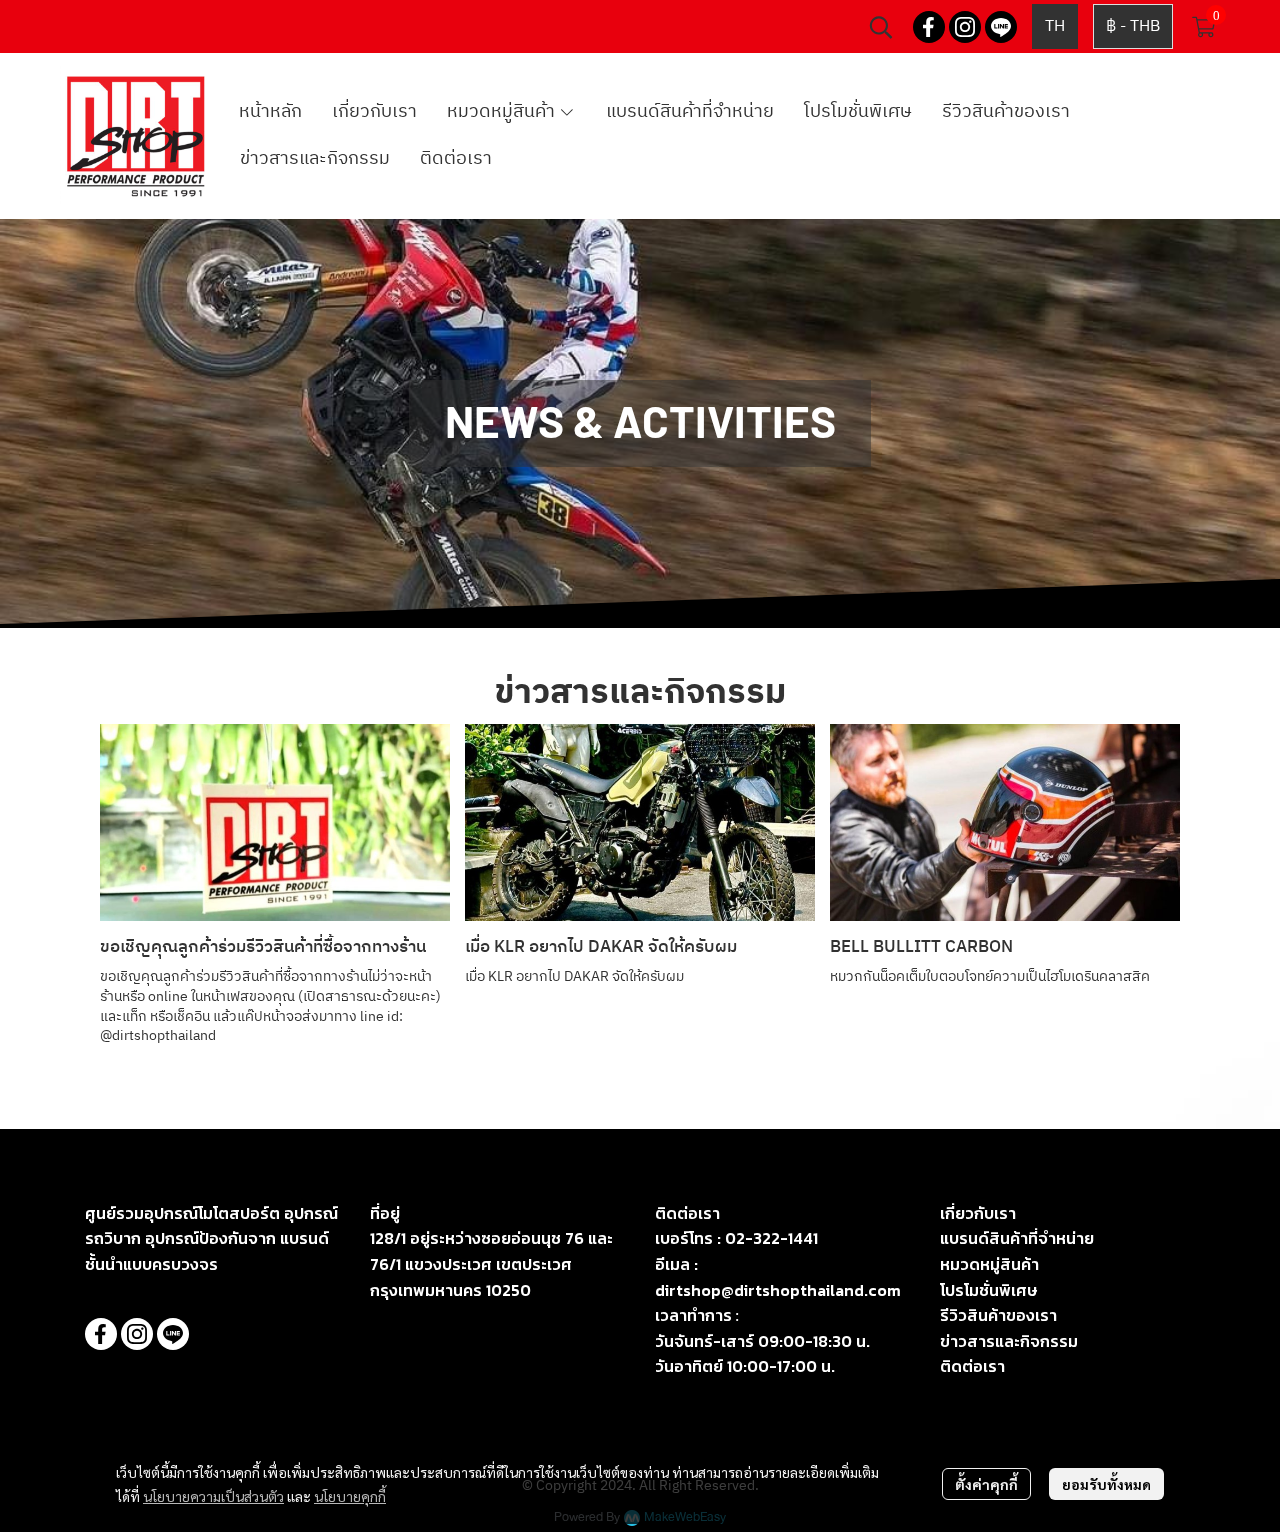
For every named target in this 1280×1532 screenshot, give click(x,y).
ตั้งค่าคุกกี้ (986, 1484)
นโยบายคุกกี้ (350, 1496)
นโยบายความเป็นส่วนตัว (213, 1496)
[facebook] (929, 27)
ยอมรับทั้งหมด (1106, 1484)
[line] (1001, 27)
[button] (881, 27)
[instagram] (965, 27)
